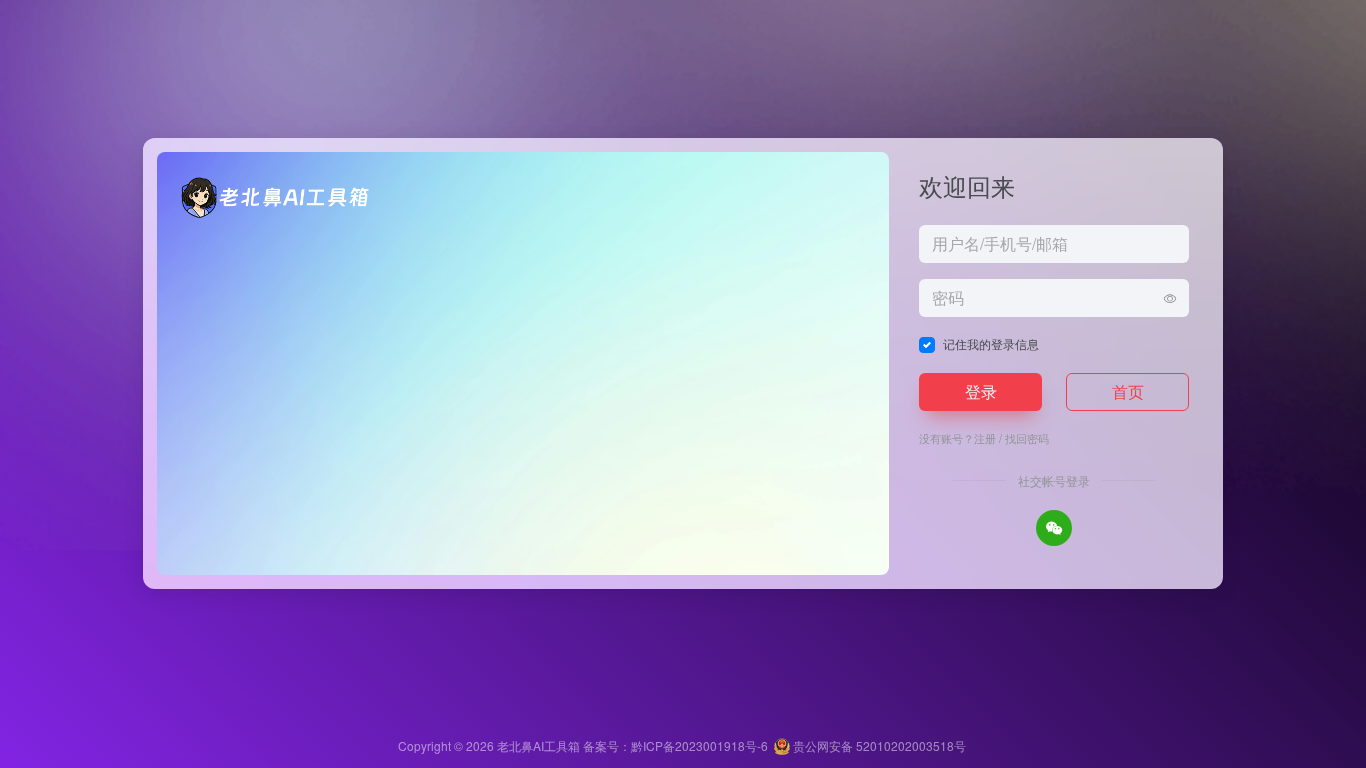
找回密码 (1027, 438)
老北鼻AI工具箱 (538, 745)
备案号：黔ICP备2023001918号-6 (675, 745)
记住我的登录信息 (991, 343)
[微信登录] (1054, 528)
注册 (985, 438)
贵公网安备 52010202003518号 (878, 745)
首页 (1128, 391)
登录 (981, 391)
